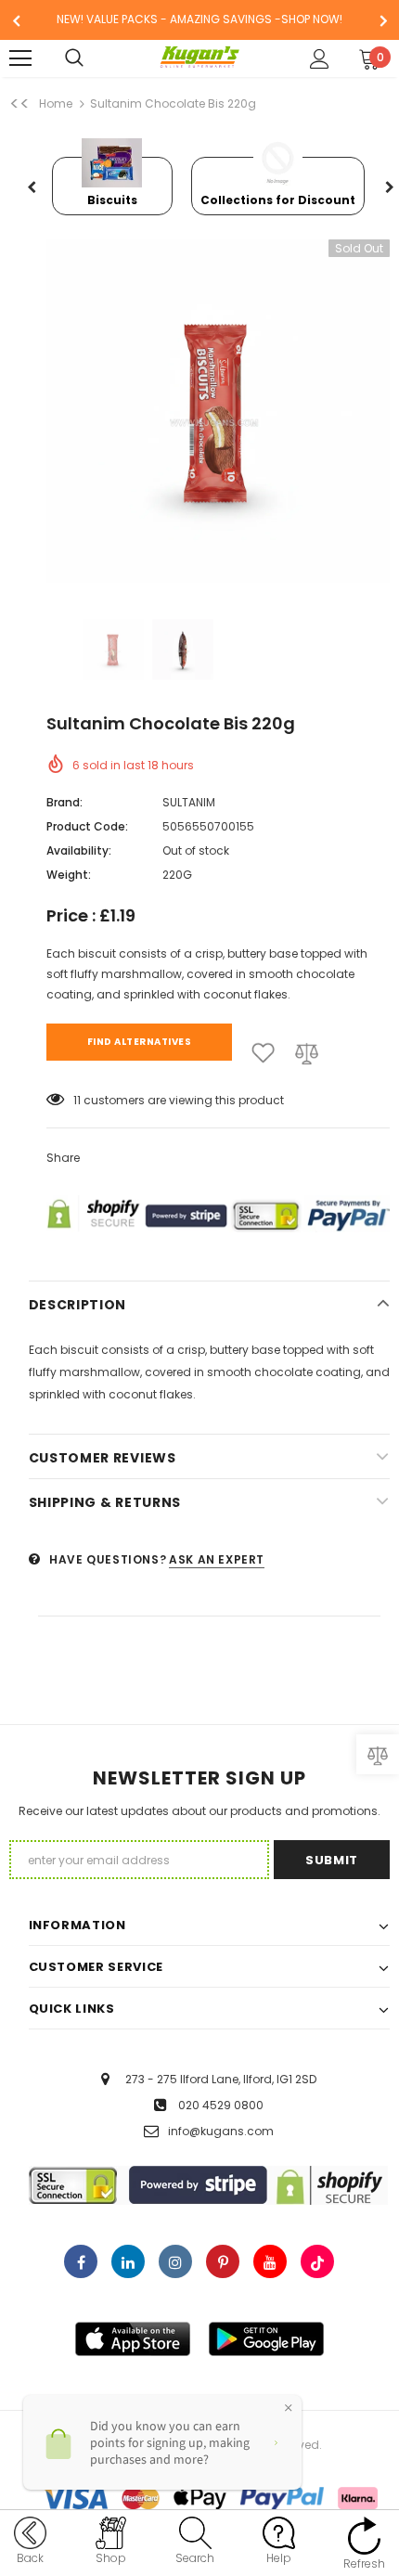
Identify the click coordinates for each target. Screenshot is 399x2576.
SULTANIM (189, 802)
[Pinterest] (223, 2261)
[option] (199, 20)
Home (56, 103)
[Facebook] (81, 2261)
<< (19, 104)
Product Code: (87, 826)
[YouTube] (270, 2261)
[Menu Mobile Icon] (20, 58)
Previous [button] (32, 188)
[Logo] (200, 58)
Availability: (79, 850)
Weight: (69, 875)
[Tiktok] (317, 2261)
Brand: (64, 802)
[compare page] (378, 1754)
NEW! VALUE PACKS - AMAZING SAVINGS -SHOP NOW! (199, 19)
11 (77, 1100)
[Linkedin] (128, 2261)
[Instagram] (175, 2261)
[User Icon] (320, 59)
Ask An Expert (217, 1559)
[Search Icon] (93, 58)
